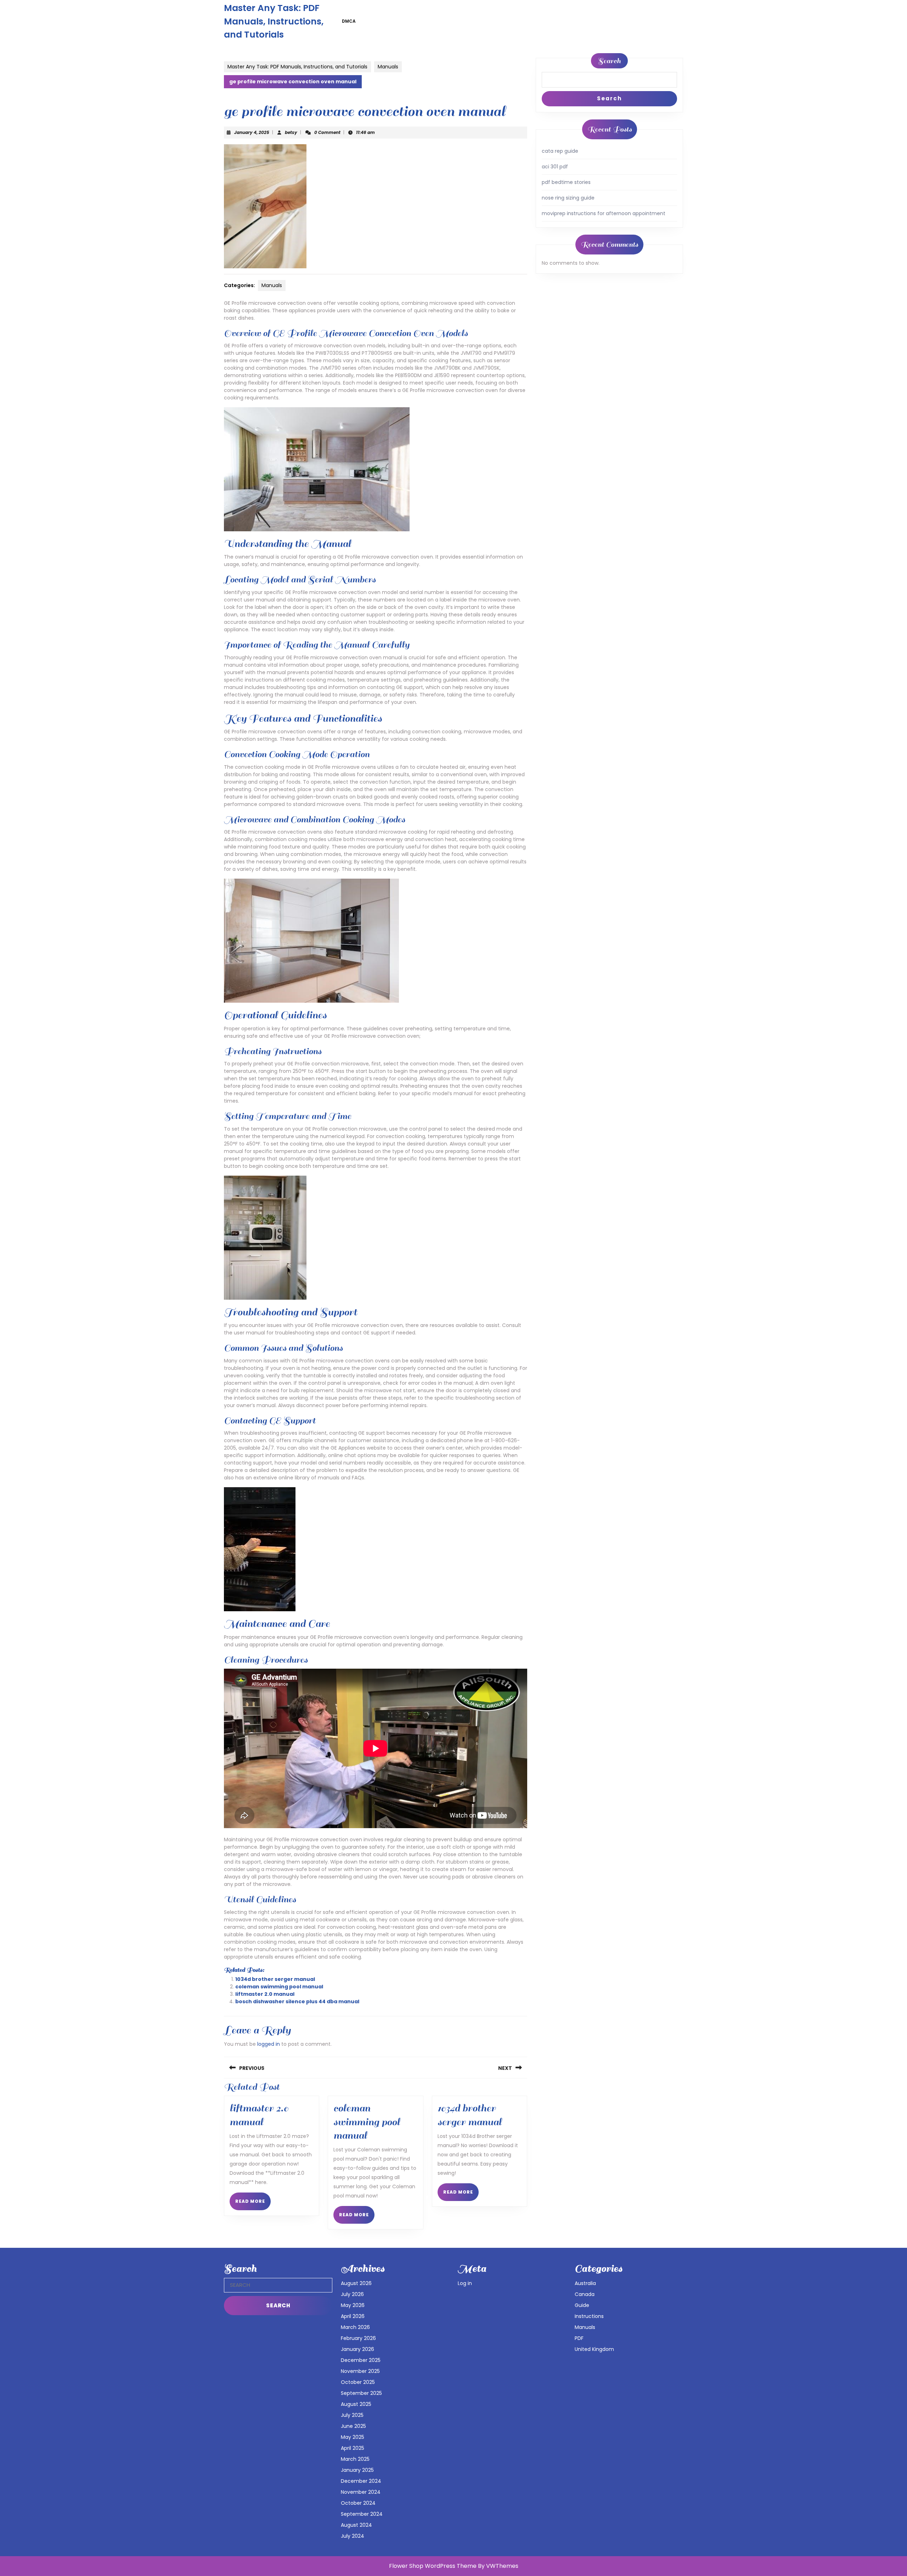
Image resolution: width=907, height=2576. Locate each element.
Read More (253, 2204)
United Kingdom (594, 2349)
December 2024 (361, 2481)
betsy (291, 132)
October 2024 (358, 2503)
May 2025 (353, 2437)
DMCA (349, 21)
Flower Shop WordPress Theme (433, 2566)
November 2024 (361, 2492)
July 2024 (353, 2536)
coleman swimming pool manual (279, 1987)
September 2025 (361, 2393)
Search (609, 61)
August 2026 (356, 2283)
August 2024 (356, 2525)
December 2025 (361, 2360)
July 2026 (352, 2294)
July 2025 (352, 2415)
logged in (269, 2044)
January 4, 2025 (252, 132)
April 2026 (353, 2316)
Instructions (589, 2316)
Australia (585, 2283)
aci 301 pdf (555, 167)
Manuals (388, 67)
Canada (585, 2294)
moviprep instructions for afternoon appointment (604, 213)
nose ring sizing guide (568, 198)
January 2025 (357, 2470)
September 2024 (362, 2514)
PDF (579, 2338)
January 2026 (357, 2349)
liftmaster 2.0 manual (265, 1994)
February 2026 (358, 2338)
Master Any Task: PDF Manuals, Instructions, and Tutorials (274, 21)
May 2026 (353, 2305)
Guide (582, 2305)
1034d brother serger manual (275, 1979)
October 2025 (358, 2382)
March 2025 (355, 2459)
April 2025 (353, 2448)
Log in (465, 2283)
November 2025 (360, 2371)
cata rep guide (560, 151)
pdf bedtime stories (566, 182)
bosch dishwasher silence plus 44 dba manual (297, 2001)
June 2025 (353, 2426)
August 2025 (356, 2404)
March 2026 (355, 2327)
